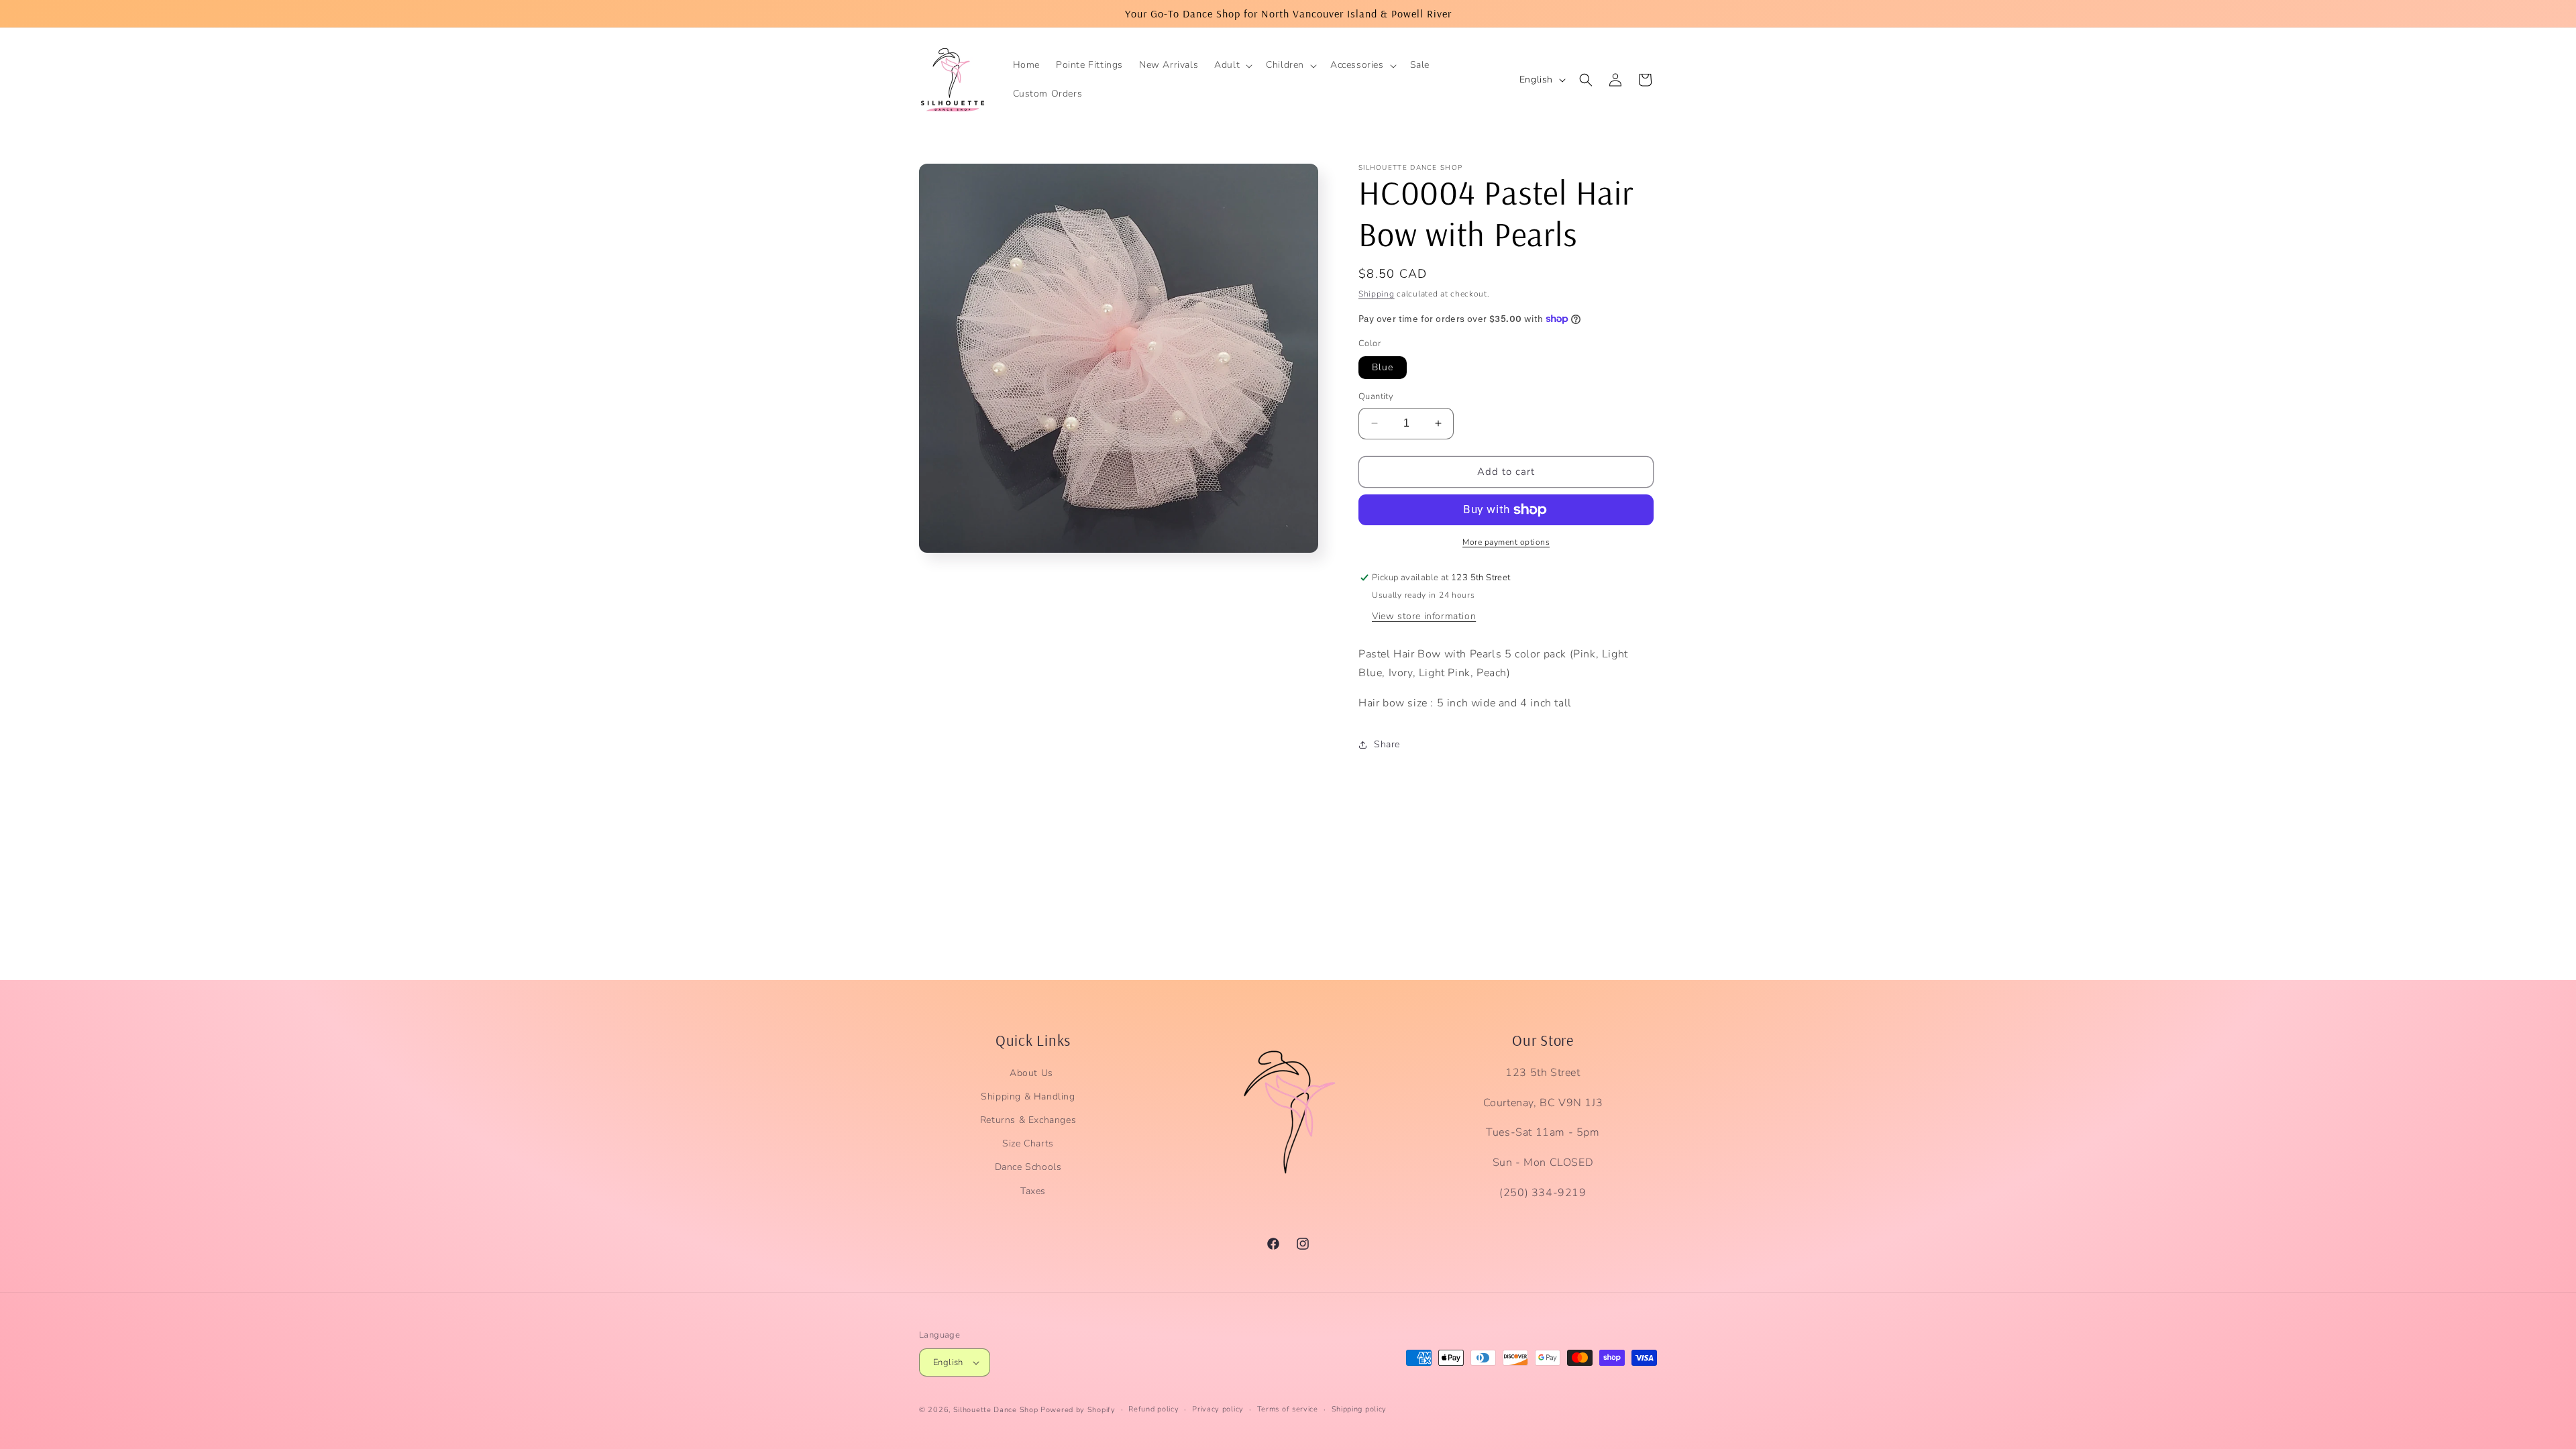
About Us (1031, 1073)
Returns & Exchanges (1028, 1120)
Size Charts (1028, 1143)
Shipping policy (1359, 1409)
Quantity (1376, 396)
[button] (1232, 65)
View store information (1424, 616)
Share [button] (1387, 744)
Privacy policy (1218, 1409)
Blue (1383, 367)
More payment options (1506, 542)
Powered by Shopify (1078, 1410)
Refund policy (1153, 1409)
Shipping (1377, 294)
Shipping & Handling (1028, 1096)
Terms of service (1288, 1409)
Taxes (1033, 1191)
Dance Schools (1028, 1167)
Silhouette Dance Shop (996, 1410)
